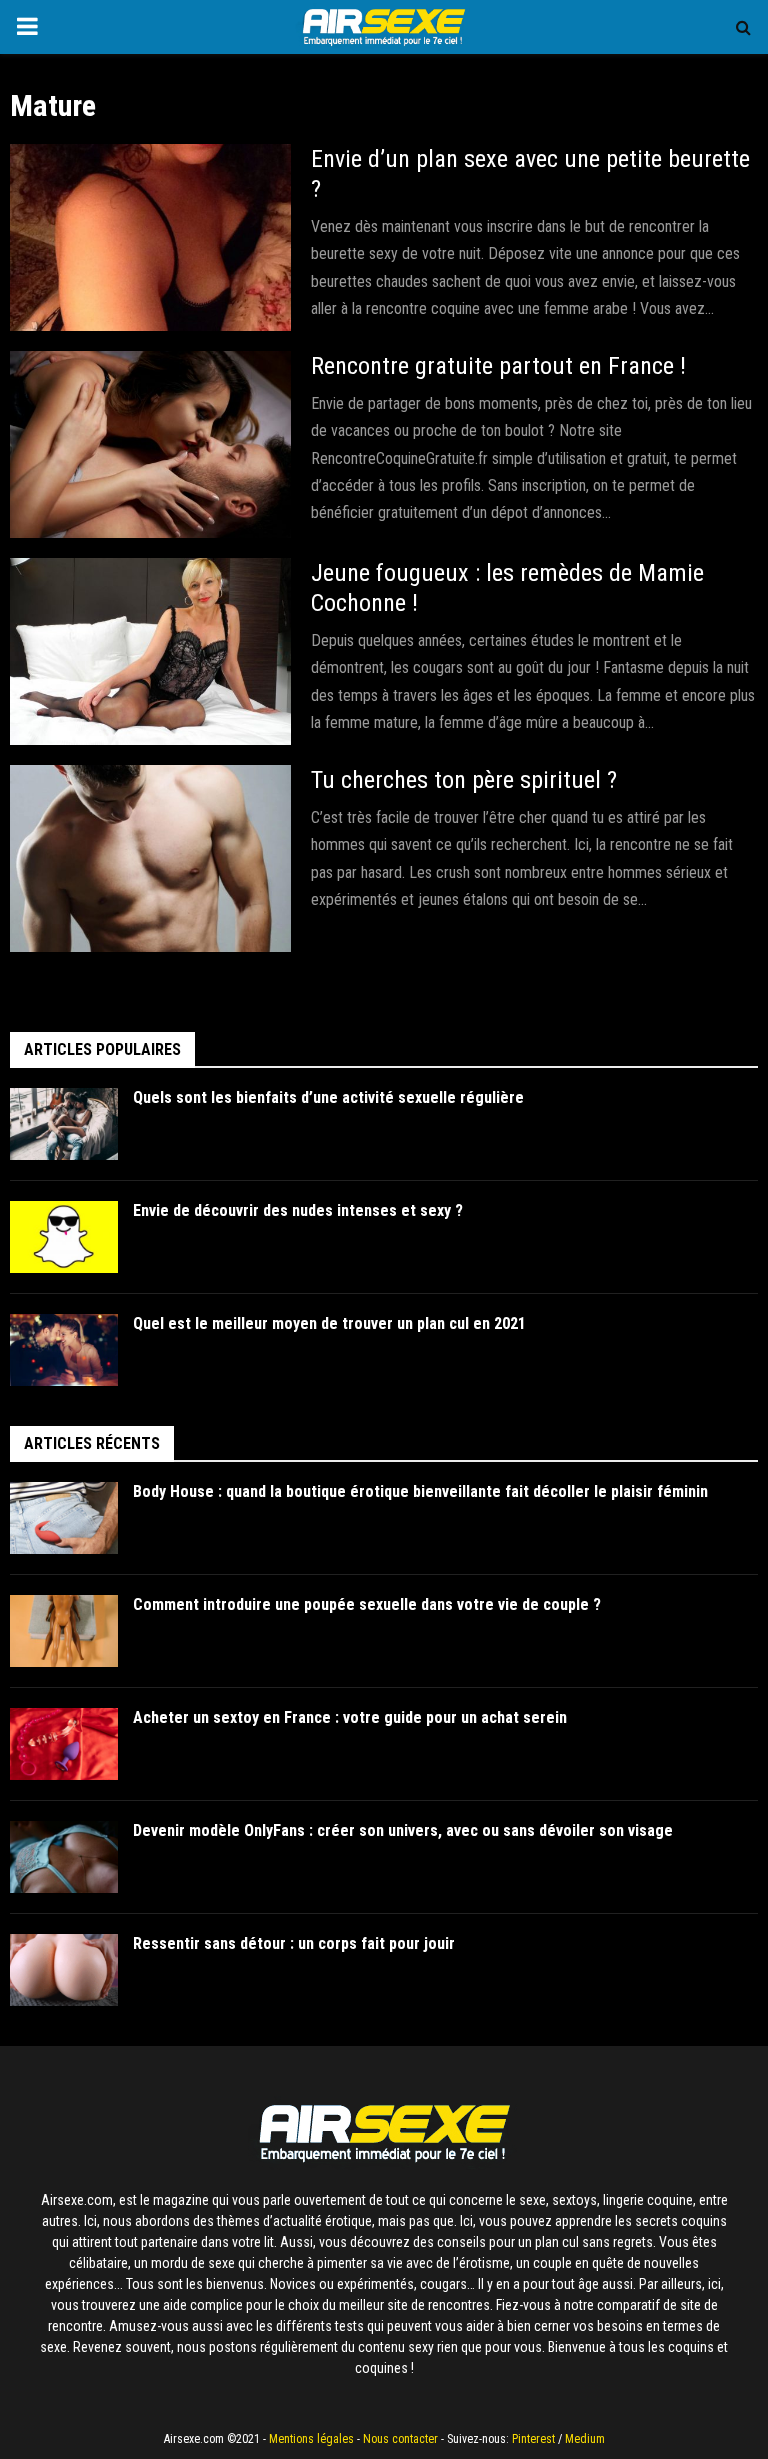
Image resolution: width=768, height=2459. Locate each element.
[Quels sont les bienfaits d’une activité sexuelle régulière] (64, 1124)
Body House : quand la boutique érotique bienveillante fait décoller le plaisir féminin (420, 1491)
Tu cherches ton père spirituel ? (464, 780)
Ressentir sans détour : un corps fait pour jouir (294, 1943)
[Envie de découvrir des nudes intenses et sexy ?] (64, 1237)
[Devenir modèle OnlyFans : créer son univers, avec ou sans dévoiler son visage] (64, 1857)
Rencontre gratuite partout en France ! (498, 366)
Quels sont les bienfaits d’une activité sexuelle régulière (329, 1097)
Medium (585, 2439)
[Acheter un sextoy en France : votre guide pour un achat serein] (64, 1744)
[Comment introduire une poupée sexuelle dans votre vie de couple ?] (64, 1631)
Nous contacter (400, 2439)
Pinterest (533, 2439)
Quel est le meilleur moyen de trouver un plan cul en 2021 (330, 1323)
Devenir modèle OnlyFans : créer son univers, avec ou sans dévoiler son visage (403, 1830)
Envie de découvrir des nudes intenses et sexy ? (298, 1210)
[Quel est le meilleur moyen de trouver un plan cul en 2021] (64, 1350)
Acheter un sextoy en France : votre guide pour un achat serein (350, 1717)
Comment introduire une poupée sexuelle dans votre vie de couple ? (367, 1604)
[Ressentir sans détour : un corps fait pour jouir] (64, 1970)
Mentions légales (311, 2439)
